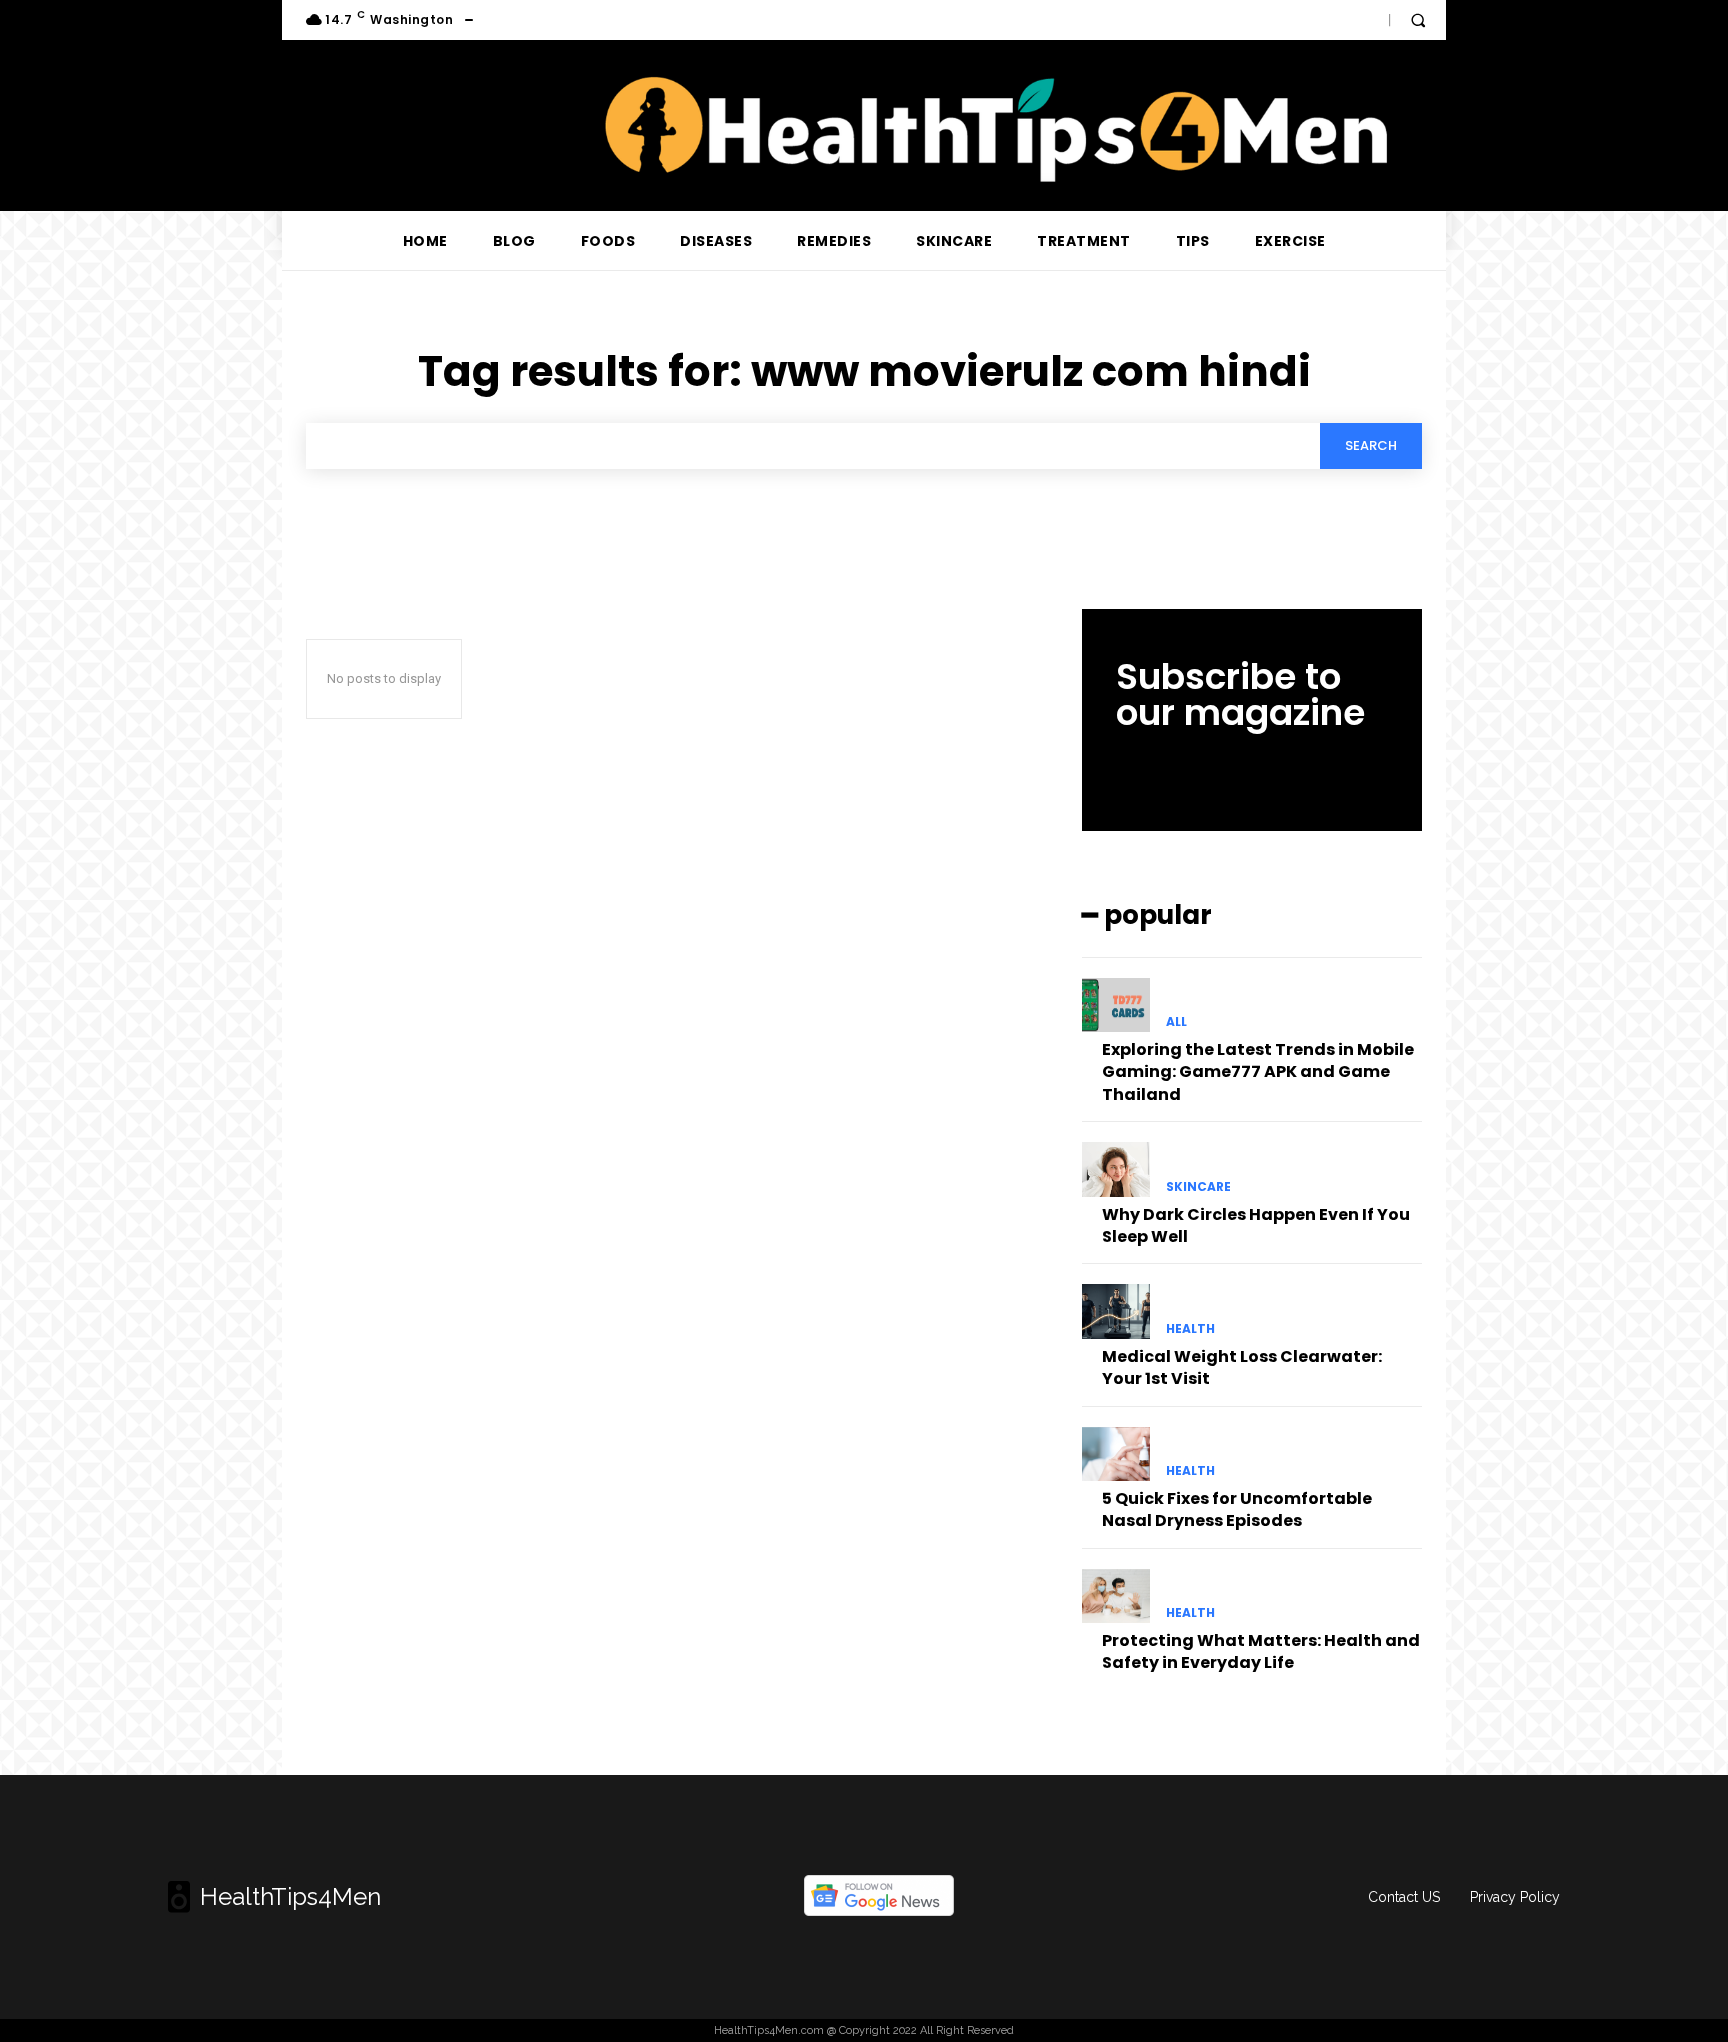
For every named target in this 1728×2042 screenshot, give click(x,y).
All (1176, 1022)
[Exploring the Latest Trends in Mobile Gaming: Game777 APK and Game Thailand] (1116, 1005)
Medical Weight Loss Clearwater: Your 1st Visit (1242, 1367)
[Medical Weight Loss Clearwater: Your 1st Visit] (1116, 1311)
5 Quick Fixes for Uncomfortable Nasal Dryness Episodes (1237, 1509)
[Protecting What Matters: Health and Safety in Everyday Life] (1116, 1596)
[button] (1418, 20)
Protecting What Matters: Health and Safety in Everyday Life (1261, 1651)
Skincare (1198, 1187)
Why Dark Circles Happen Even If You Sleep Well (1256, 1225)
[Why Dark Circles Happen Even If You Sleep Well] (1116, 1169)
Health (1190, 1329)
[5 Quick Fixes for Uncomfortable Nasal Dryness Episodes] (1116, 1454)
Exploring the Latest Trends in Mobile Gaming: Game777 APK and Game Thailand (1258, 1072)
